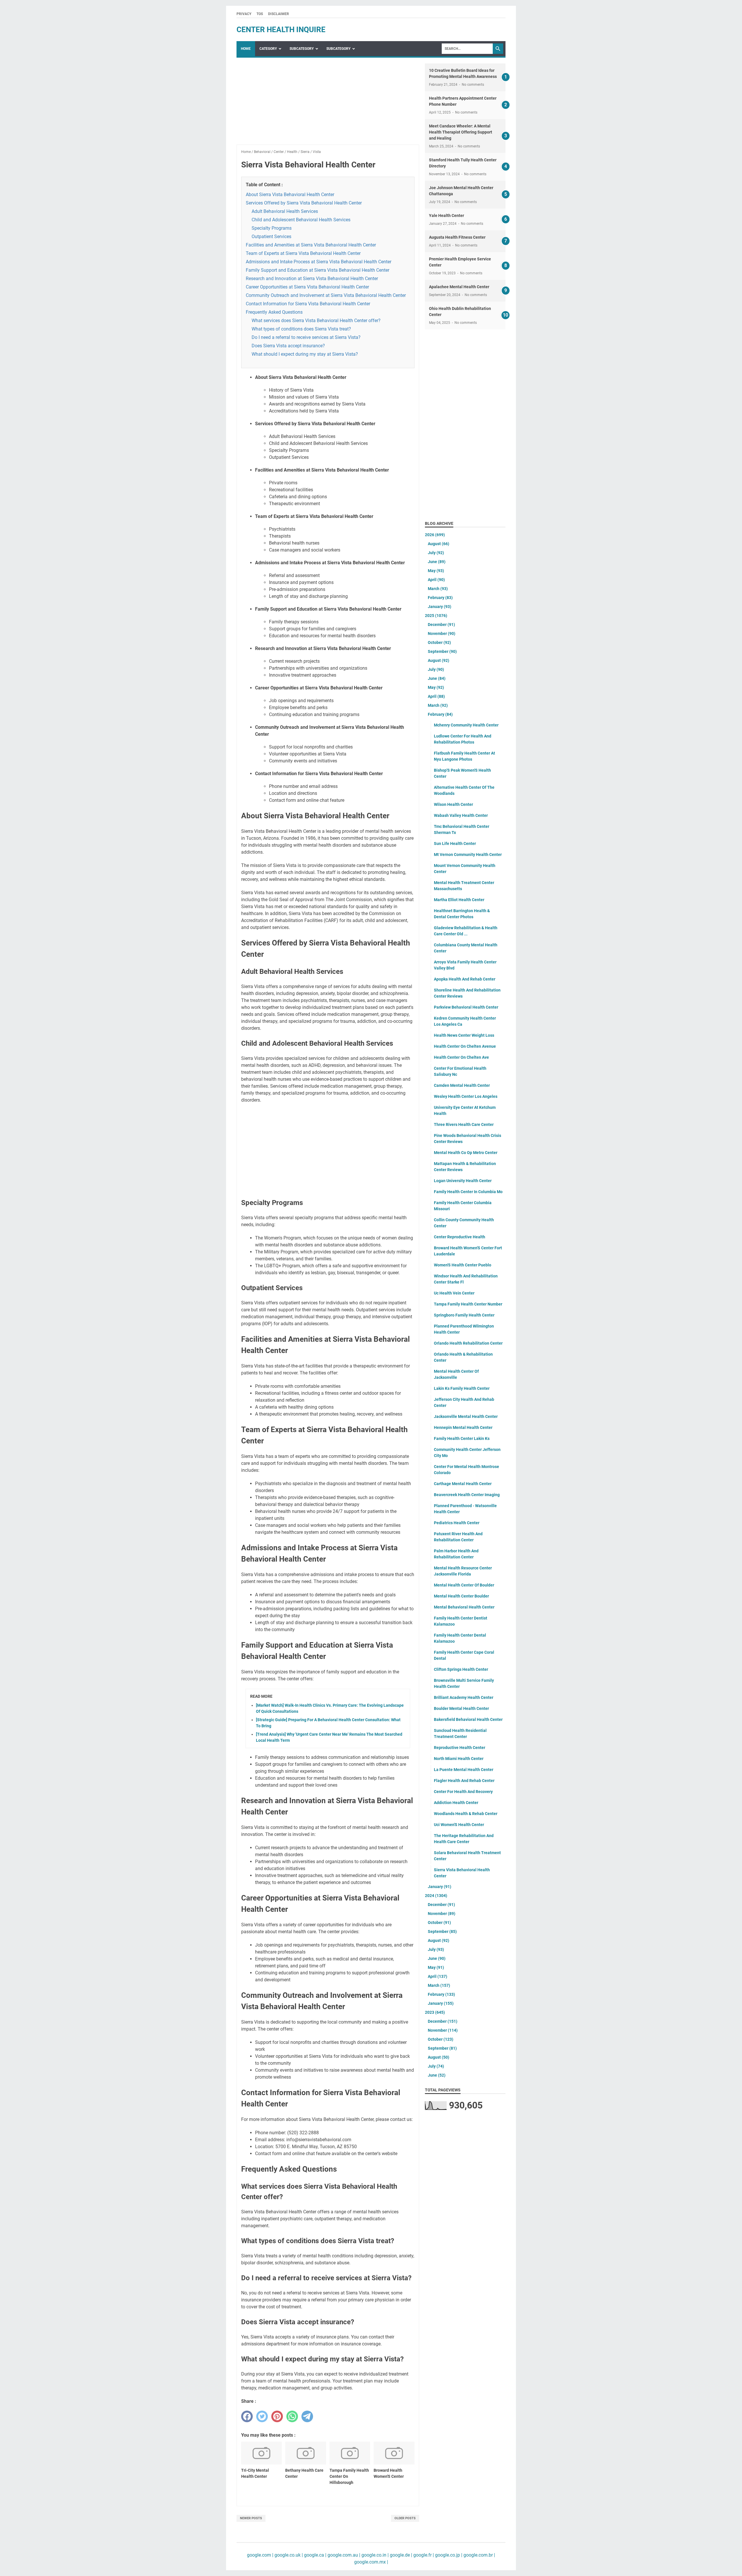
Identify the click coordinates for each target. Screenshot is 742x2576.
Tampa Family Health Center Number (468, 1304)
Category (268, 49)
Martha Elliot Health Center (459, 900)
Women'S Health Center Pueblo (463, 1265)
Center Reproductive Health (460, 1237)
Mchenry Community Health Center (466, 725)
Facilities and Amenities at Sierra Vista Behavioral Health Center (311, 245)
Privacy (244, 14)
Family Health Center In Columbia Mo (468, 1192)
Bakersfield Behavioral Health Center (468, 1719)
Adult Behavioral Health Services (285, 211)
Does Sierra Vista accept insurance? (288, 346)
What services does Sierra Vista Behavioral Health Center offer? (316, 321)
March (438, 589)
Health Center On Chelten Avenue (465, 1046)
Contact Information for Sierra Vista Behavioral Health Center (308, 304)
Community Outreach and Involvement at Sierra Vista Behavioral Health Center (326, 295)
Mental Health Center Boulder (461, 1596)
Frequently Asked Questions (274, 312)
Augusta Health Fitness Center (457, 237)
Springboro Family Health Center (464, 1315)
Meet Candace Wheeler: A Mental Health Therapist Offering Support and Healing (461, 132)
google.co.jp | (448, 2555)
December (441, 625)
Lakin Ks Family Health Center (462, 1388)
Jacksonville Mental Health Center (466, 1416)
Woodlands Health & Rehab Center (466, 1814)
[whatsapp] (292, 2416)
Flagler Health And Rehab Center (464, 1781)
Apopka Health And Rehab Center (465, 979)
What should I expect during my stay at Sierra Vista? (305, 354)
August (439, 544)
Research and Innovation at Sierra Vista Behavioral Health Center (312, 279)
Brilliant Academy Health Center (464, 1697)
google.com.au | (343, 2555)
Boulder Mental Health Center (461, 1708)
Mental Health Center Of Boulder (464, 1585)
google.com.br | (479, 2555)
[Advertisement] (328, 104)
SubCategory (302, 49)
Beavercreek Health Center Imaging (467, 1495)
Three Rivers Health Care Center (464, 1124)
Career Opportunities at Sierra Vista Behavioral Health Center (307, 287)
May (436, 571)
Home (246, 49)
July (436, 553)
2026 (435, 535)
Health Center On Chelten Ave (461, 1057)
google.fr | (423, 2555)
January (440, 607)
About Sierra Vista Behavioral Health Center (290, 195)
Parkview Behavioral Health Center (466, 1007)
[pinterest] (277, 2416)
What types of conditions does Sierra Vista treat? (301, 329)
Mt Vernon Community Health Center (468, 855)
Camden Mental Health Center (462, 1085)
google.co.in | (374, 2555)
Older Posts (405, 2518)
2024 (436, 1896)
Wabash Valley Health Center (461, 815)
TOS (260, 14)
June (437, 562)
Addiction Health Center (456, 1803)
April (436, 580)
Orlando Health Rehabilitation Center (468, 1343)
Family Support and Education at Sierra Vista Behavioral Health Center (318, 270)
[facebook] (247, 2416)
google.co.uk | (288, 2555)
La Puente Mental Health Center (464, 1770)
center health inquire (281, 30)
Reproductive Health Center (460, 1748)
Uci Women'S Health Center (459, 1825)
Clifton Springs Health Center (461, 1669)
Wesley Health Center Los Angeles (466, 1096)
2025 (436, 616)
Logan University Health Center (463, 1181)
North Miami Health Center (459, 1759)
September (442, 651)
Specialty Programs (272, 228)
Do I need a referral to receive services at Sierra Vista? (306, 337)
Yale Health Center (447, 216)
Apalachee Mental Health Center (459, 287)
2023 (435, 2012)
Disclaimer (279, 14)
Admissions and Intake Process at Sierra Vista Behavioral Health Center (319, 262)
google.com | (260, 2555)
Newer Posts (251, 2518)
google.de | (400, 2555)
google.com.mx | (371, 2562)
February (440, 598)
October (439, 642)
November (442, 633)
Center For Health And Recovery (463, 1792)
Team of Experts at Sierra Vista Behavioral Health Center (303, 253)
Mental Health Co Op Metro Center (466, 1153)
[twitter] (262, 2416)
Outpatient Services (271, 237)
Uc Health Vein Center (454, 1293)
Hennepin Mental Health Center (463, 1427)
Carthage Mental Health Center (463, 1484)
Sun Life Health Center (455, 844)
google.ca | (315, 2555)
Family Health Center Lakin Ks (462, 1438)
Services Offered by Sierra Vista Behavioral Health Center (304, 203)
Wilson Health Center (453, 804)
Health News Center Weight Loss (464, 1035)
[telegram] (307, 2416)
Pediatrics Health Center (457, 1523)
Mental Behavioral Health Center (464, 1607)
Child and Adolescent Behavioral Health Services (301, 220)
